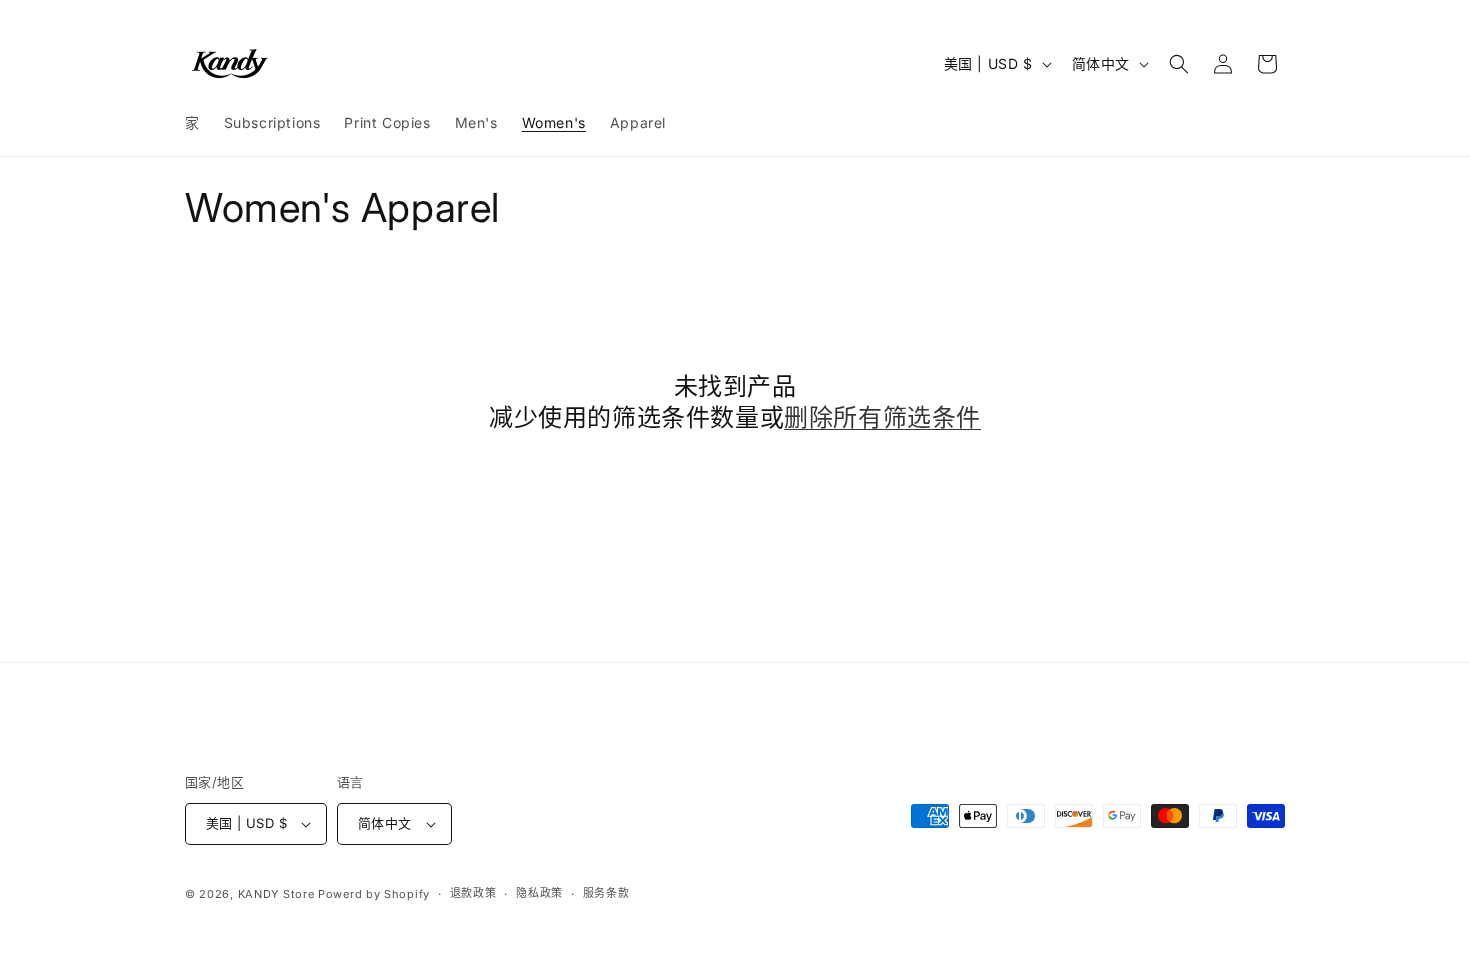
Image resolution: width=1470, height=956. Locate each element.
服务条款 (606, 893)
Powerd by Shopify (374, 894)
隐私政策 (539, 893)
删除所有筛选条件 (882, 417)
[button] (1179, 64)
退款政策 (473, 893)
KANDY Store (276, 894)
